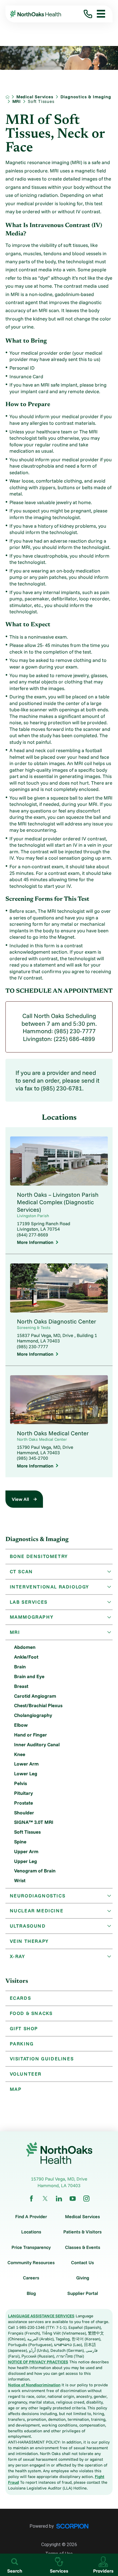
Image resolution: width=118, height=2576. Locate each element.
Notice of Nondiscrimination (34, 2385)
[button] (99, 14)
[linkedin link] (59, 2198)
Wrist (20, 1880)
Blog (31, 2293)
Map (16, 2089)
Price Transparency (31, 2247)
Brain (20, 1667)
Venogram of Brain (35, 1871)
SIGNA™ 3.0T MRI (34, 1822)
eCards (20, 1998)
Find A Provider (31, 2216)
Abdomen (25, 1647)
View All (20, 1499)
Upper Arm (26, 1851)
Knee (20, 1754)
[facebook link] (31, 2198)
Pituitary (23, 1793)
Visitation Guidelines (42, 2059)
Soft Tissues (27, 1832)
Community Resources (31, 2262)
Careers (31, 2278)
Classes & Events (83, 2247)
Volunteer (26, 2074)
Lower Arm (26, 1764)
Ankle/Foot (26, 1657)
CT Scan (21, 1571)
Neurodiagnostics (38, 1896)
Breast (21, 1686)
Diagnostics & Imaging (86, 97)
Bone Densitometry (39, 1556)
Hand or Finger (31, 1735)
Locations (31, 2232)
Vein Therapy (29, 1941)
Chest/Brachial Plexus (38, 1705)
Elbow (21, 1725)
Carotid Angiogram (35, 1696)
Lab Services (29, 1602)
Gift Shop (24, 2028)
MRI (17, 101)
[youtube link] (73, 2198)
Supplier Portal (83, 2293)
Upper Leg (25, 1861)
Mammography (32, 1617)
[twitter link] (45, 2198)
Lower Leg (26, 1773)
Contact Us (82, 2262)
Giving (83, 2278)
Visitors (17, 1981)
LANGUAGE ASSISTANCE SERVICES (41, 2316)
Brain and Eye (29, 1676)
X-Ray (17, 1956)
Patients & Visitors (82, 2232)
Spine (20, 1842)
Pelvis (20, 1783)
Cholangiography (33, 1715)
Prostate (23, 1803)
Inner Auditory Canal (37, 1744)
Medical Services (35, 97)
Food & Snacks (31, 2013)
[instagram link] (86, 2198)
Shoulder (24, 1813)
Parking (22, 2044)
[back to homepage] (7, 97)
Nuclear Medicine (37, 1911)
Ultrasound (28, 1926)
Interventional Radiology (49, 1587)
